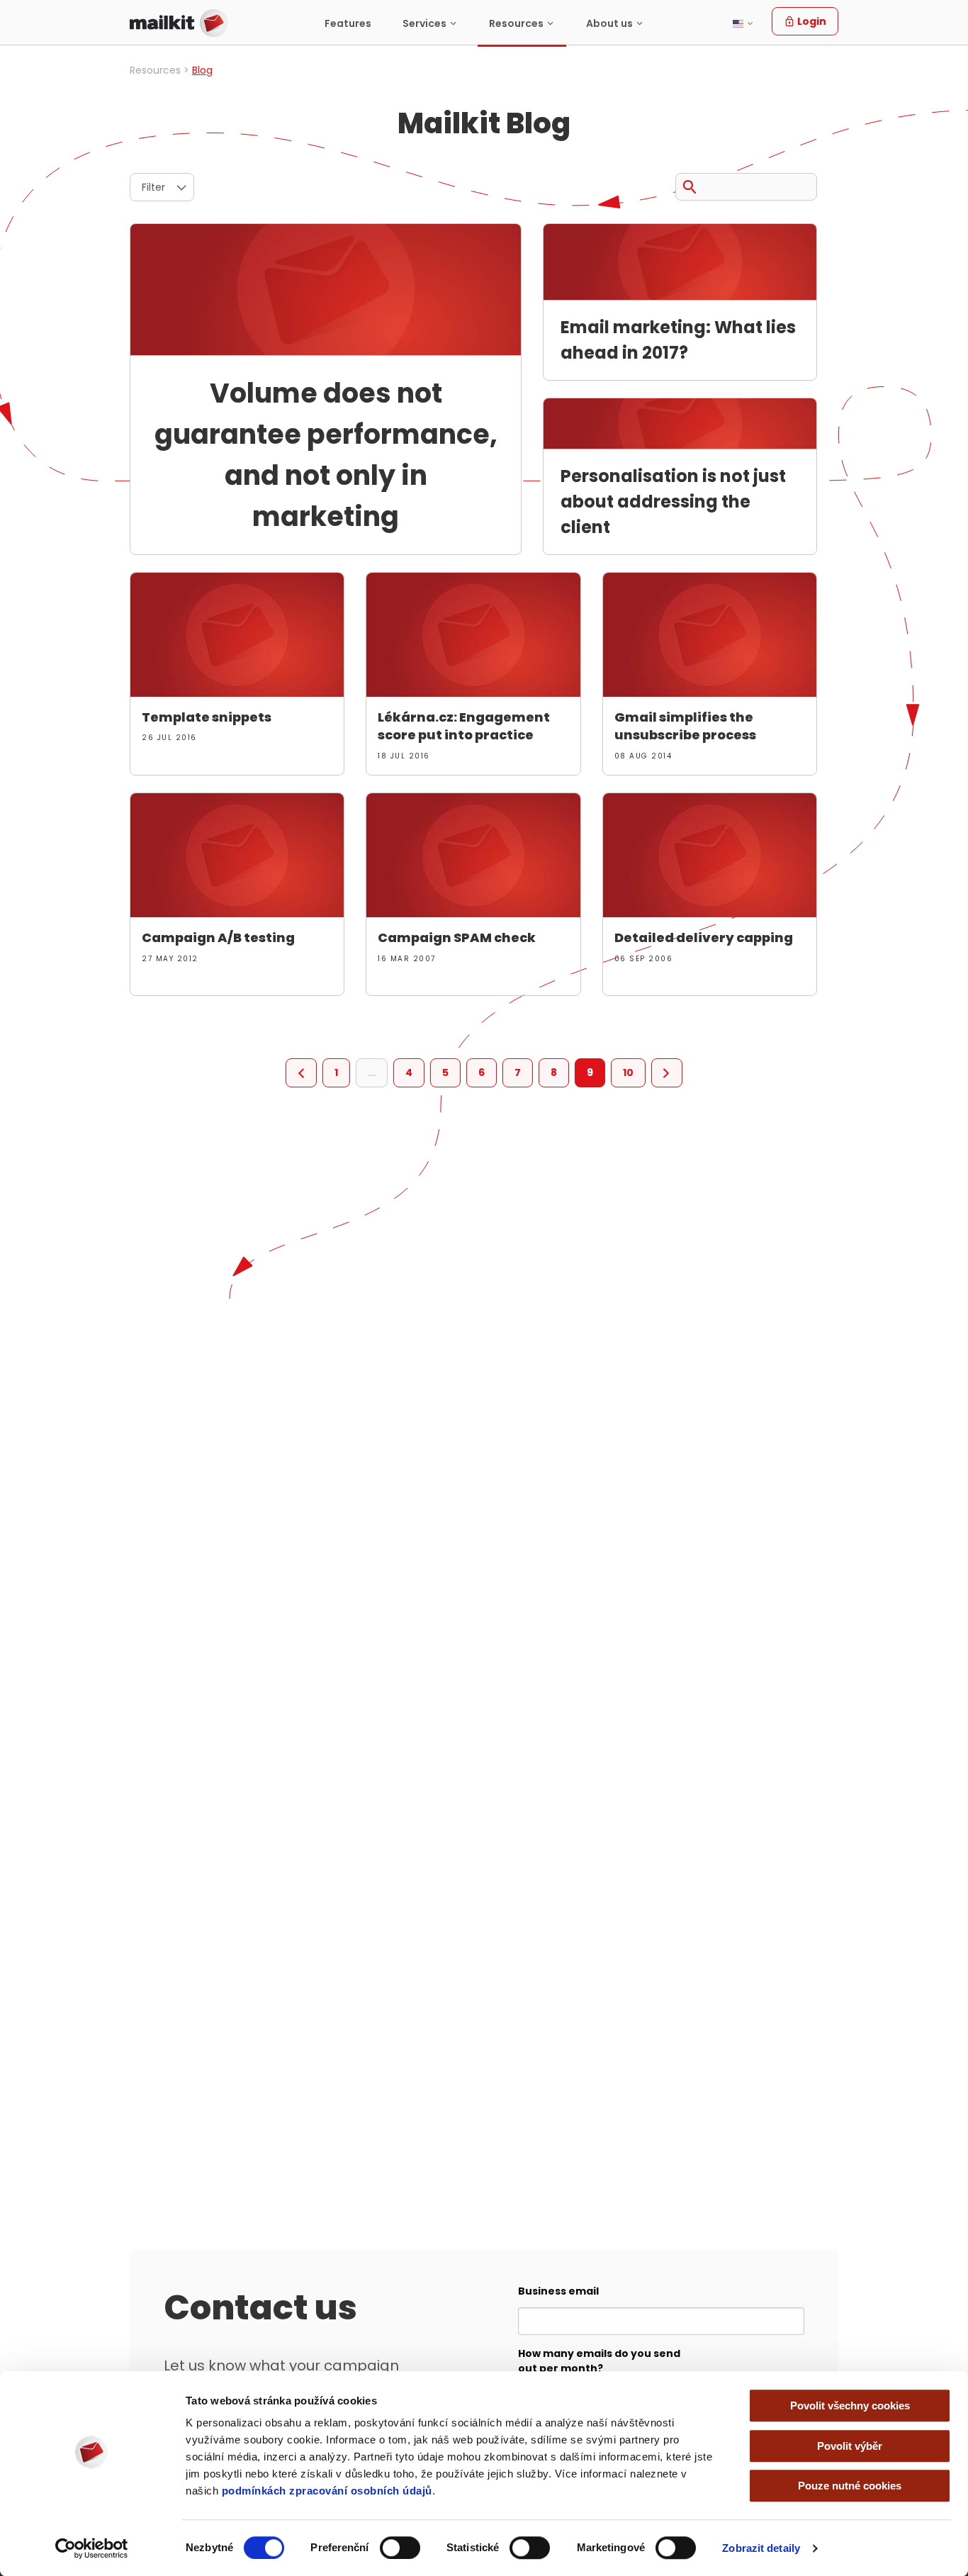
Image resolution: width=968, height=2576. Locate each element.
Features (348, 23)
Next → (667, 1073)
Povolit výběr (850, 2446)
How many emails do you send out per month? (599, 2361)
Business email (558, 2291)
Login (811, 21)
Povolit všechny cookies (850, 2406)
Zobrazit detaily (761, 2548)
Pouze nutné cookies (850, 2486)
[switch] (400, 2548)
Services (424, 23)
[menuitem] (348, 23)
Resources (516, 23)
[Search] (690, 184)
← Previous (301, 1073)
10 (628, 1073)
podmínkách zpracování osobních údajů (327, 2491)
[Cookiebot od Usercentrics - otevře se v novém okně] (92, 2548)
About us (609, 23)
